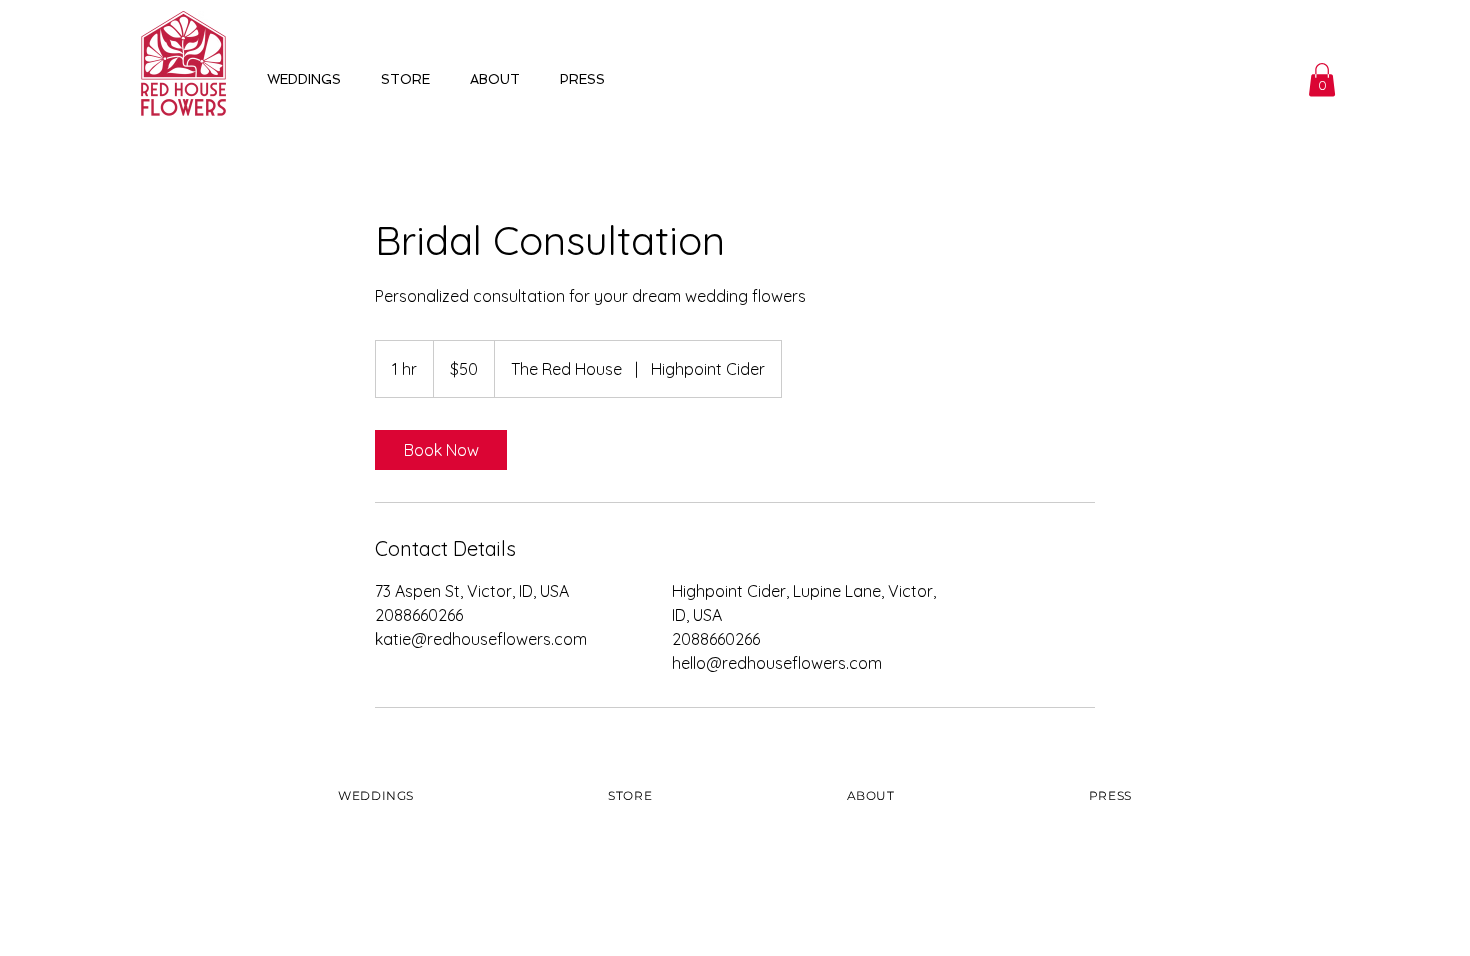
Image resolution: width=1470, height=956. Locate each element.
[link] (441, 450)
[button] (1322, 79)
